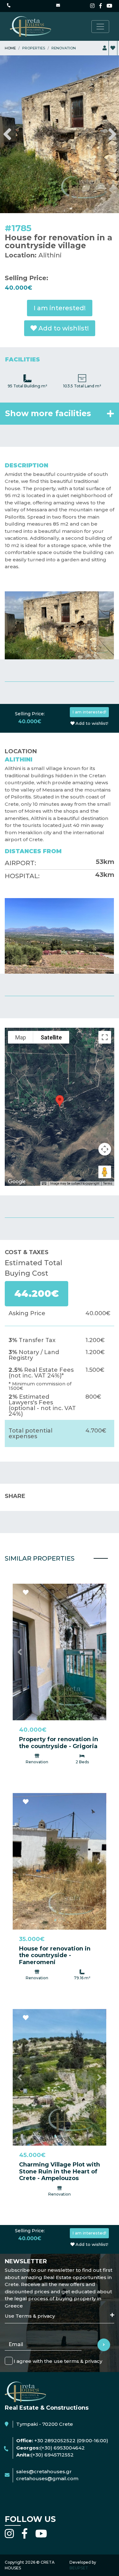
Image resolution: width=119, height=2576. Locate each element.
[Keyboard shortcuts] (44, 1115)
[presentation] (7, 100)
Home (10, 48)
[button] (20, 1583)
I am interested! (60, 239)
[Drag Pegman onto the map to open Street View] (105, 1103)
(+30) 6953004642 (62, 2379)
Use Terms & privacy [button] (30, 2247)
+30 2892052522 (55, 2372)
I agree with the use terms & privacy (58, 2292)
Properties (34, 48)
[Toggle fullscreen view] (105, 968)
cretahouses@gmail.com (47, 2410)
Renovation (64, 48)
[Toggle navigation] (100, 27)
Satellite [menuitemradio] (51, 968)
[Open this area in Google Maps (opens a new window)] (17, 1113)
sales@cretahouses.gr (44, 2402)
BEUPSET (79, 2499)
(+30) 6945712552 (52, 2386)
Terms (108, 1115)
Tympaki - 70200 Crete (45, 2355)
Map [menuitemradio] (21, 968)
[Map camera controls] (105, 1080)
